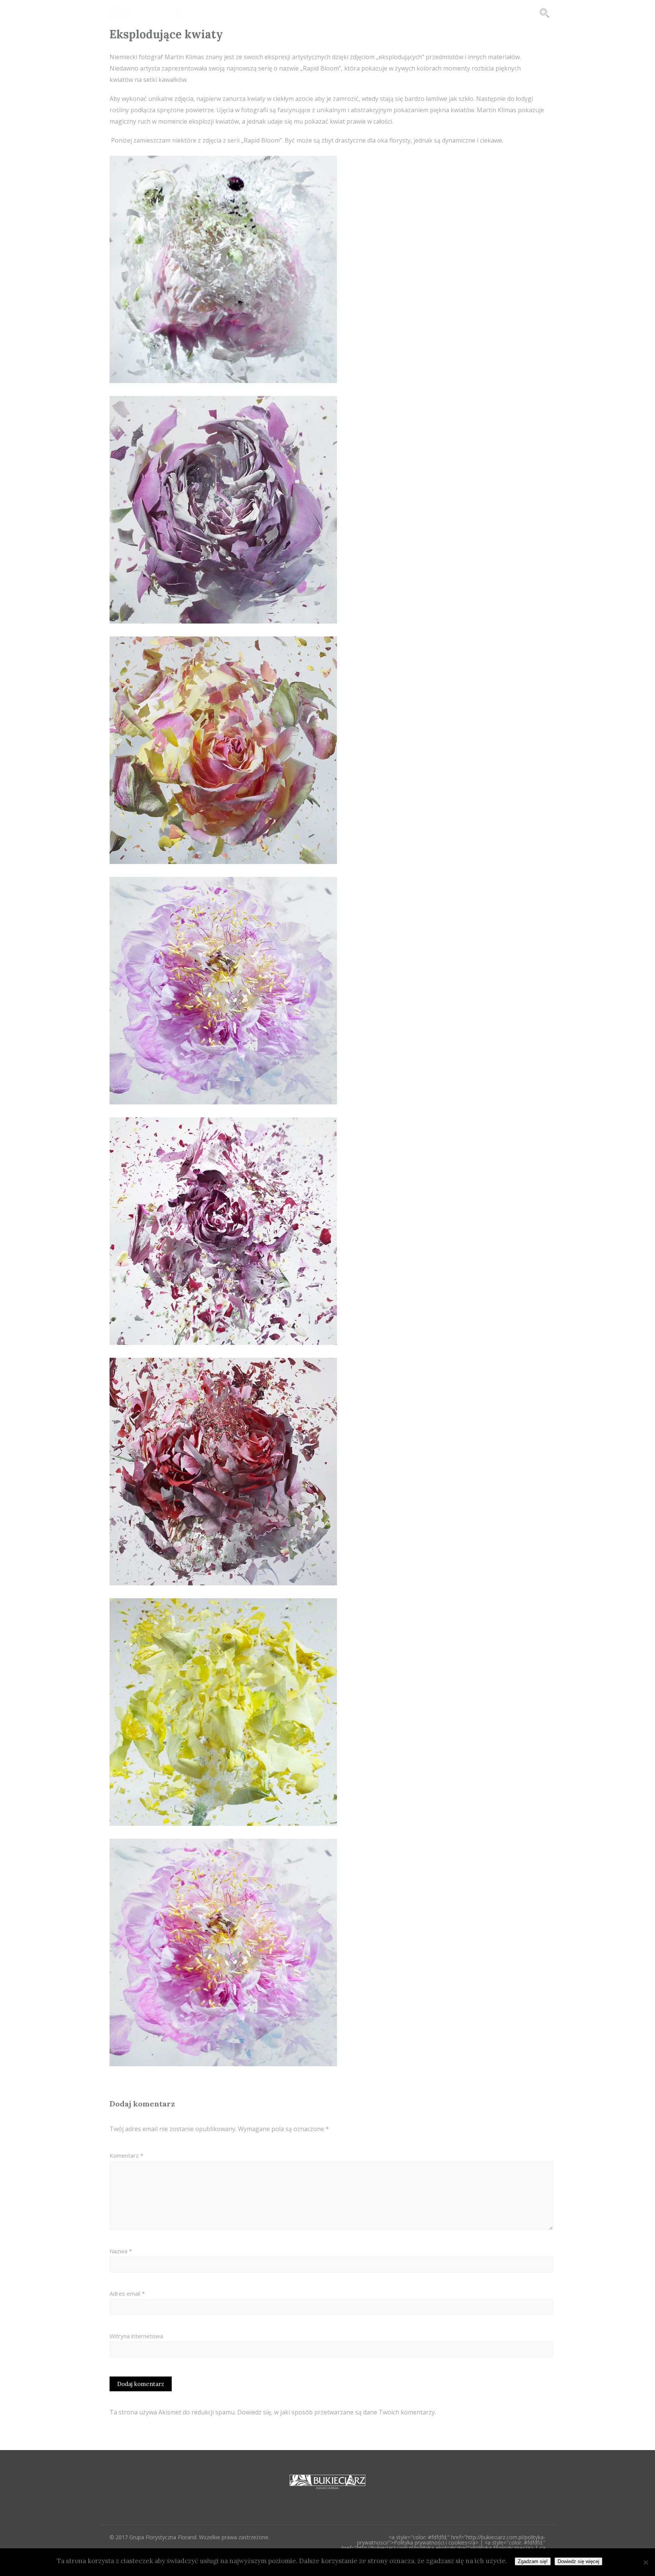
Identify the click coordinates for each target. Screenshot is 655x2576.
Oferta (383, 13)
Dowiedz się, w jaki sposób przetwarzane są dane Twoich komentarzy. (337, 2412)
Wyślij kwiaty (514, 13)
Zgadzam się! (533, 2561)
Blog (346, 13)
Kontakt (464, 13)
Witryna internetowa (136, 2336)
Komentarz (126, 2155)
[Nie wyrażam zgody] (646, 2562)
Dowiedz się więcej (578, 2561)
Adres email (127, 2293)
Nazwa (121, 2251)
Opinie (422, 13)
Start (312, 13)
